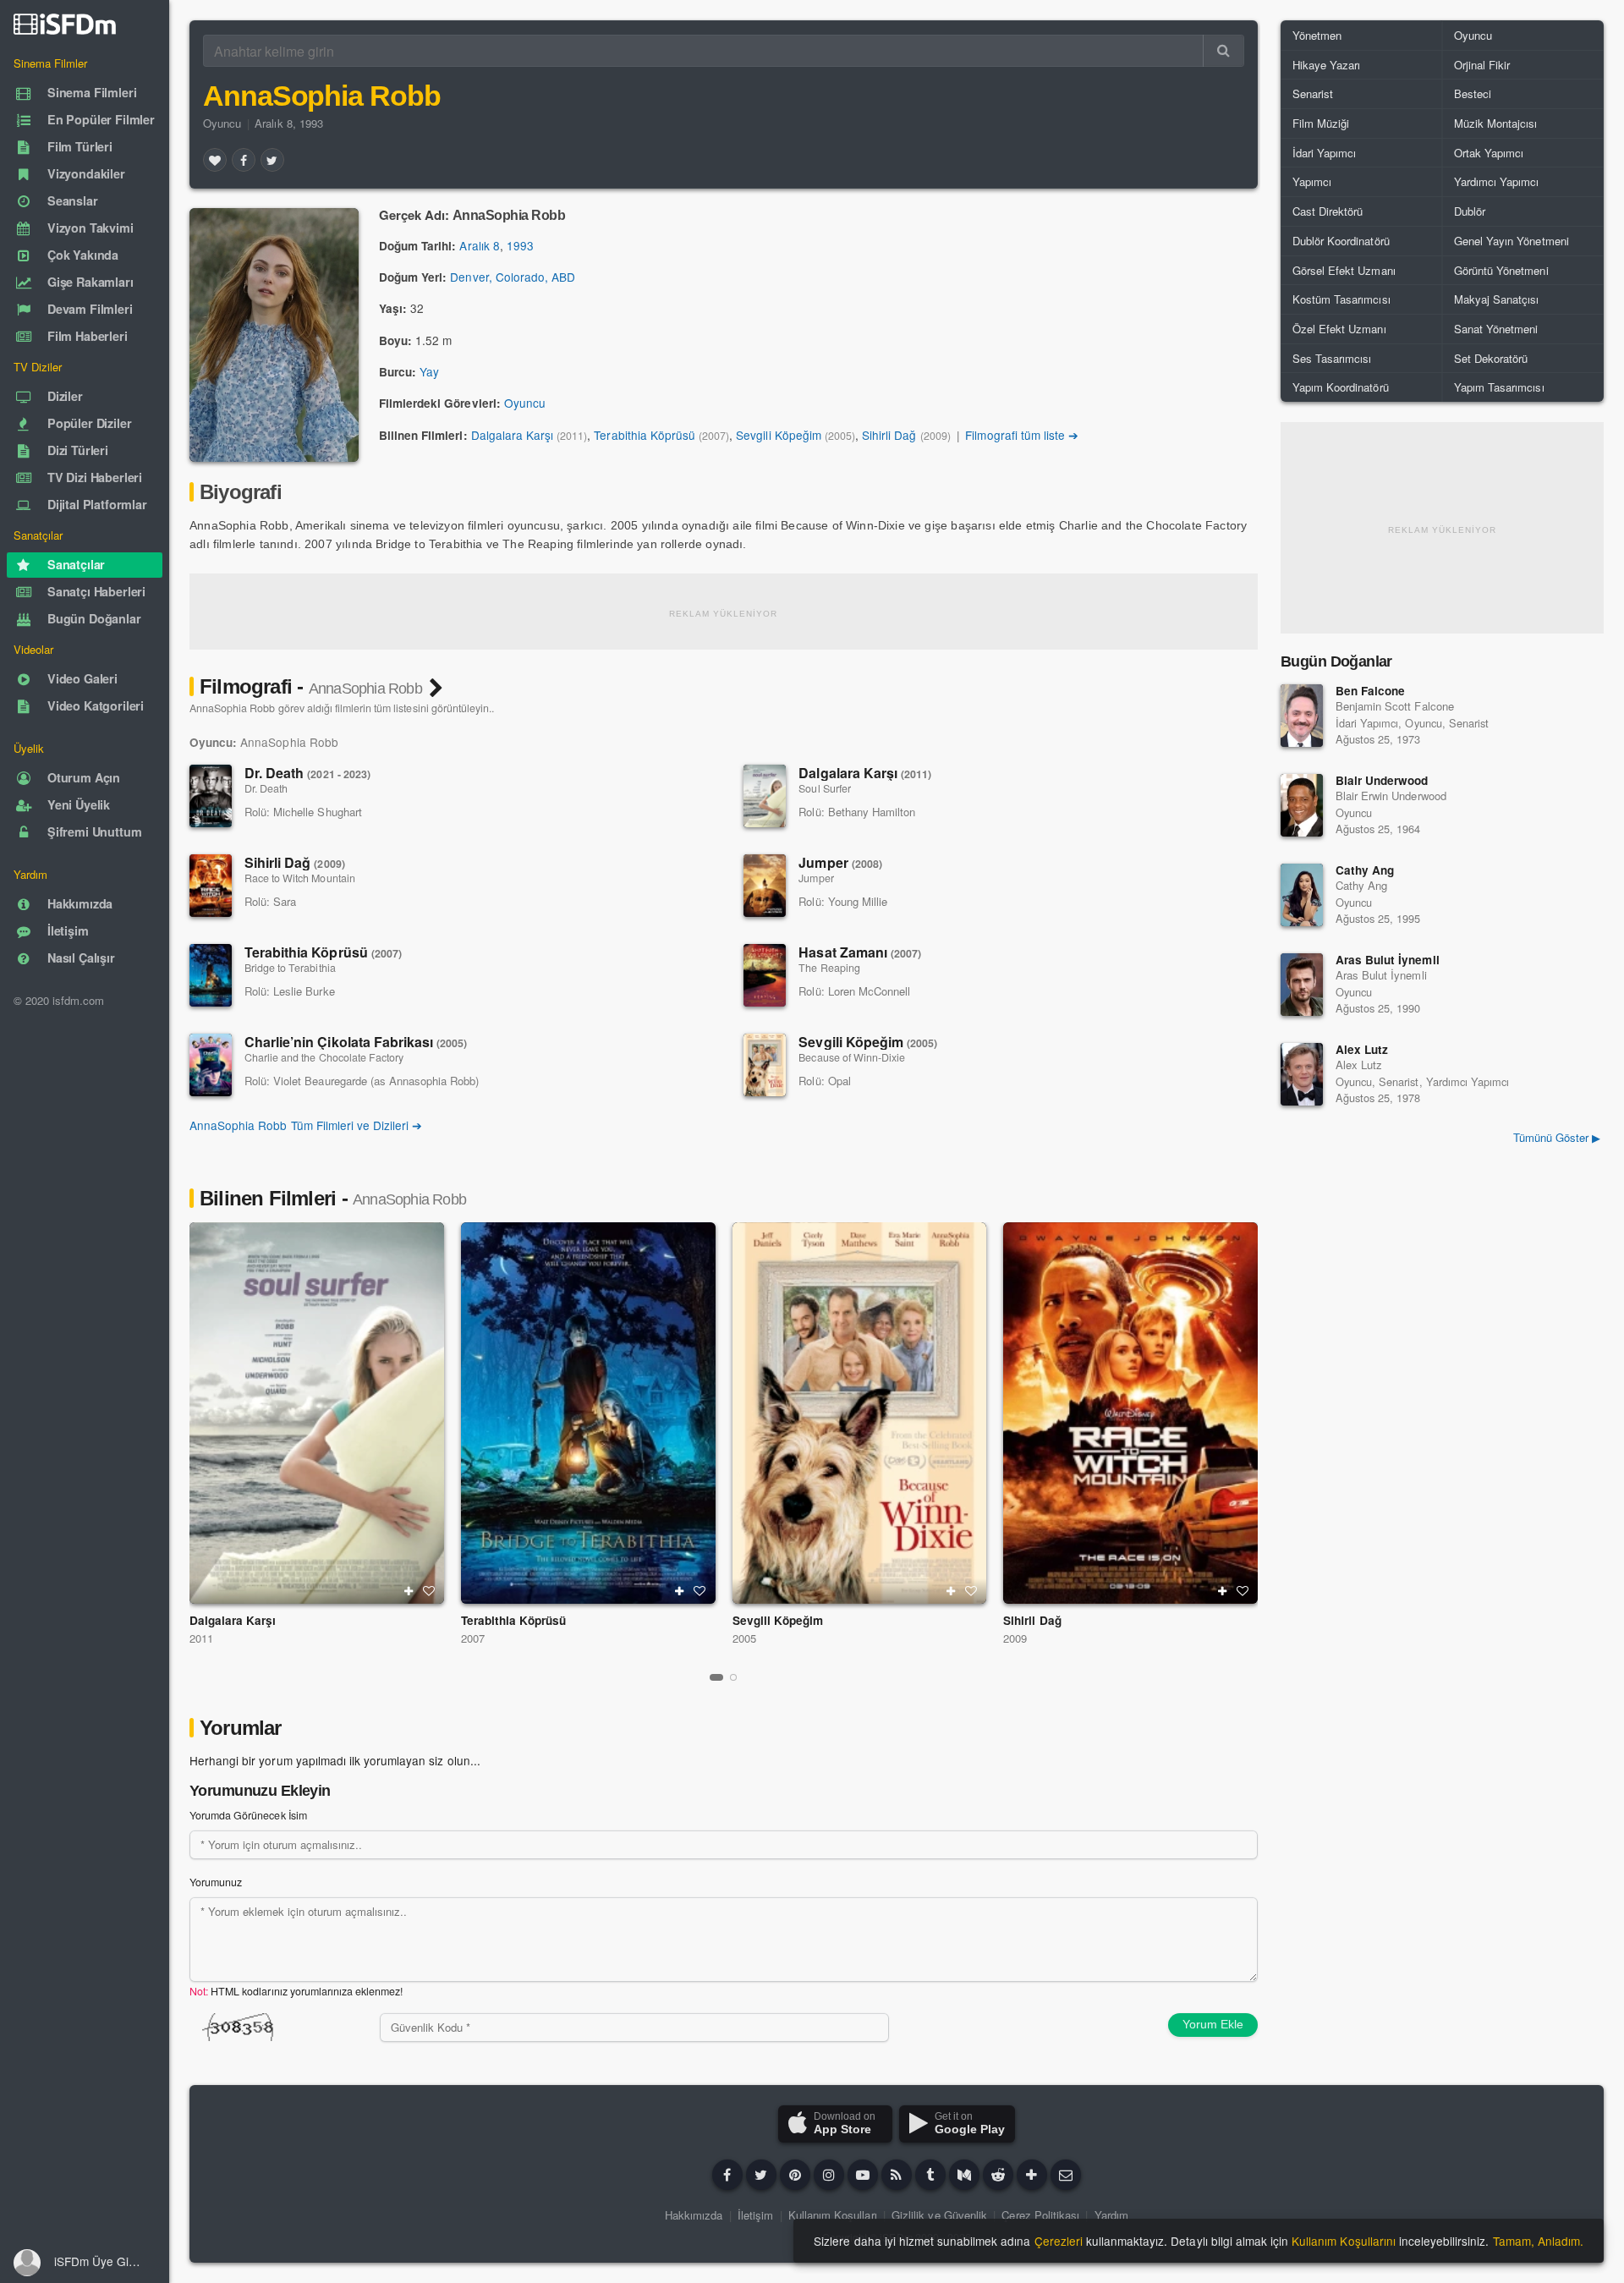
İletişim (755, 2215)
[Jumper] (765, 886)
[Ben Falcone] (1302, 716)
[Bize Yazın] (1066, 2175)
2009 (1015, 1638)
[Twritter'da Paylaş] (272, 160)
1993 (520, 245)
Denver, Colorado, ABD (513, 277)
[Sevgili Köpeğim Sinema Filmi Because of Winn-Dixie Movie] (860, 1413)
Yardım (1111, 2215)
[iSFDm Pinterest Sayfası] (795, 2175)
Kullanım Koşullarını (1344, 2241)
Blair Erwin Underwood (1391, 796)
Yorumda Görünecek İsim (248, 1815)
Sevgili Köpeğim (778, 435)
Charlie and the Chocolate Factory (324, 1057)
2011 (201, 1638)
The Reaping (829, 968)
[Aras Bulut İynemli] (1302, 985)
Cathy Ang (1365, 870)
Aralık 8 (479, 245)
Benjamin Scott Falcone (1395, 706)
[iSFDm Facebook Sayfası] (727, 2175)
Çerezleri (1059, 2241)
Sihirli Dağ (889, 435)
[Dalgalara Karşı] (765, 796)
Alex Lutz (1362, 1049)
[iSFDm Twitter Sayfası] (761, 2175)
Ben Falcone (1370, 691)
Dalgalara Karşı (512, 435)
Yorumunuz (216, 1882)
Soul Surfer (824, 788)
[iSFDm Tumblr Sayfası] (930, 2175)
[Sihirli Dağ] (211, 886)
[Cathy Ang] (1302, 895)
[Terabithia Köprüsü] (211, 975)
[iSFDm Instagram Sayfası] (829, 2175)
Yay (429, 371)
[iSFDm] (65, 24)
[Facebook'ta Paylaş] (244, 160)
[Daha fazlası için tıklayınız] (1032, 2175)
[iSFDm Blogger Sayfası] (897, 2175)
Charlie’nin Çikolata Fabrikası (356, 1042)
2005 (744, 1638)
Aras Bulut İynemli (1388, 960)
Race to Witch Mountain (300, 878)
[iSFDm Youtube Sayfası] (863, 2175)
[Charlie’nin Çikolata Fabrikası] (211, 1065)
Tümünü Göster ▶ (1557, 1137)
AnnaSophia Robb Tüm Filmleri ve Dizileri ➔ (306, 1125)
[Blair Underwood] (1302, 805)
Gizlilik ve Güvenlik (939, 2215)
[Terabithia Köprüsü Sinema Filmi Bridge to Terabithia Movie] (588, 1413)
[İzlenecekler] (409, 1591)
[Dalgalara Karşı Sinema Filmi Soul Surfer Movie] (317, 1413)
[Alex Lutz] (1302, 1074)
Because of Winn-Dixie (852, 1057)
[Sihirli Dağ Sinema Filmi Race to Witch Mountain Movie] (1130, 1413)
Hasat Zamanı (860, 952)
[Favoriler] (215, 160)
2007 (473, 1638)
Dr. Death (307, 773)
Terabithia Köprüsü (645, 435)
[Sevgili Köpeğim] (765, 1065)
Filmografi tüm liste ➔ (1022, 435)
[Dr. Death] (211, 796)
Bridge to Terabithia (290, 968)
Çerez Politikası (1040, 2215)
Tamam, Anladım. (1538, 2241)
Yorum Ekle (1213, 2024)
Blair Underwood (1382, 780)
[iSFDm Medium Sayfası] (964, 2175)
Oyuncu (222, 123)
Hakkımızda (694, 2215)
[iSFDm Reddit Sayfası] (998, 2175)
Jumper (840, 862)
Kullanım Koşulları (833, 2215)
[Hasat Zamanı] (765, 975)
